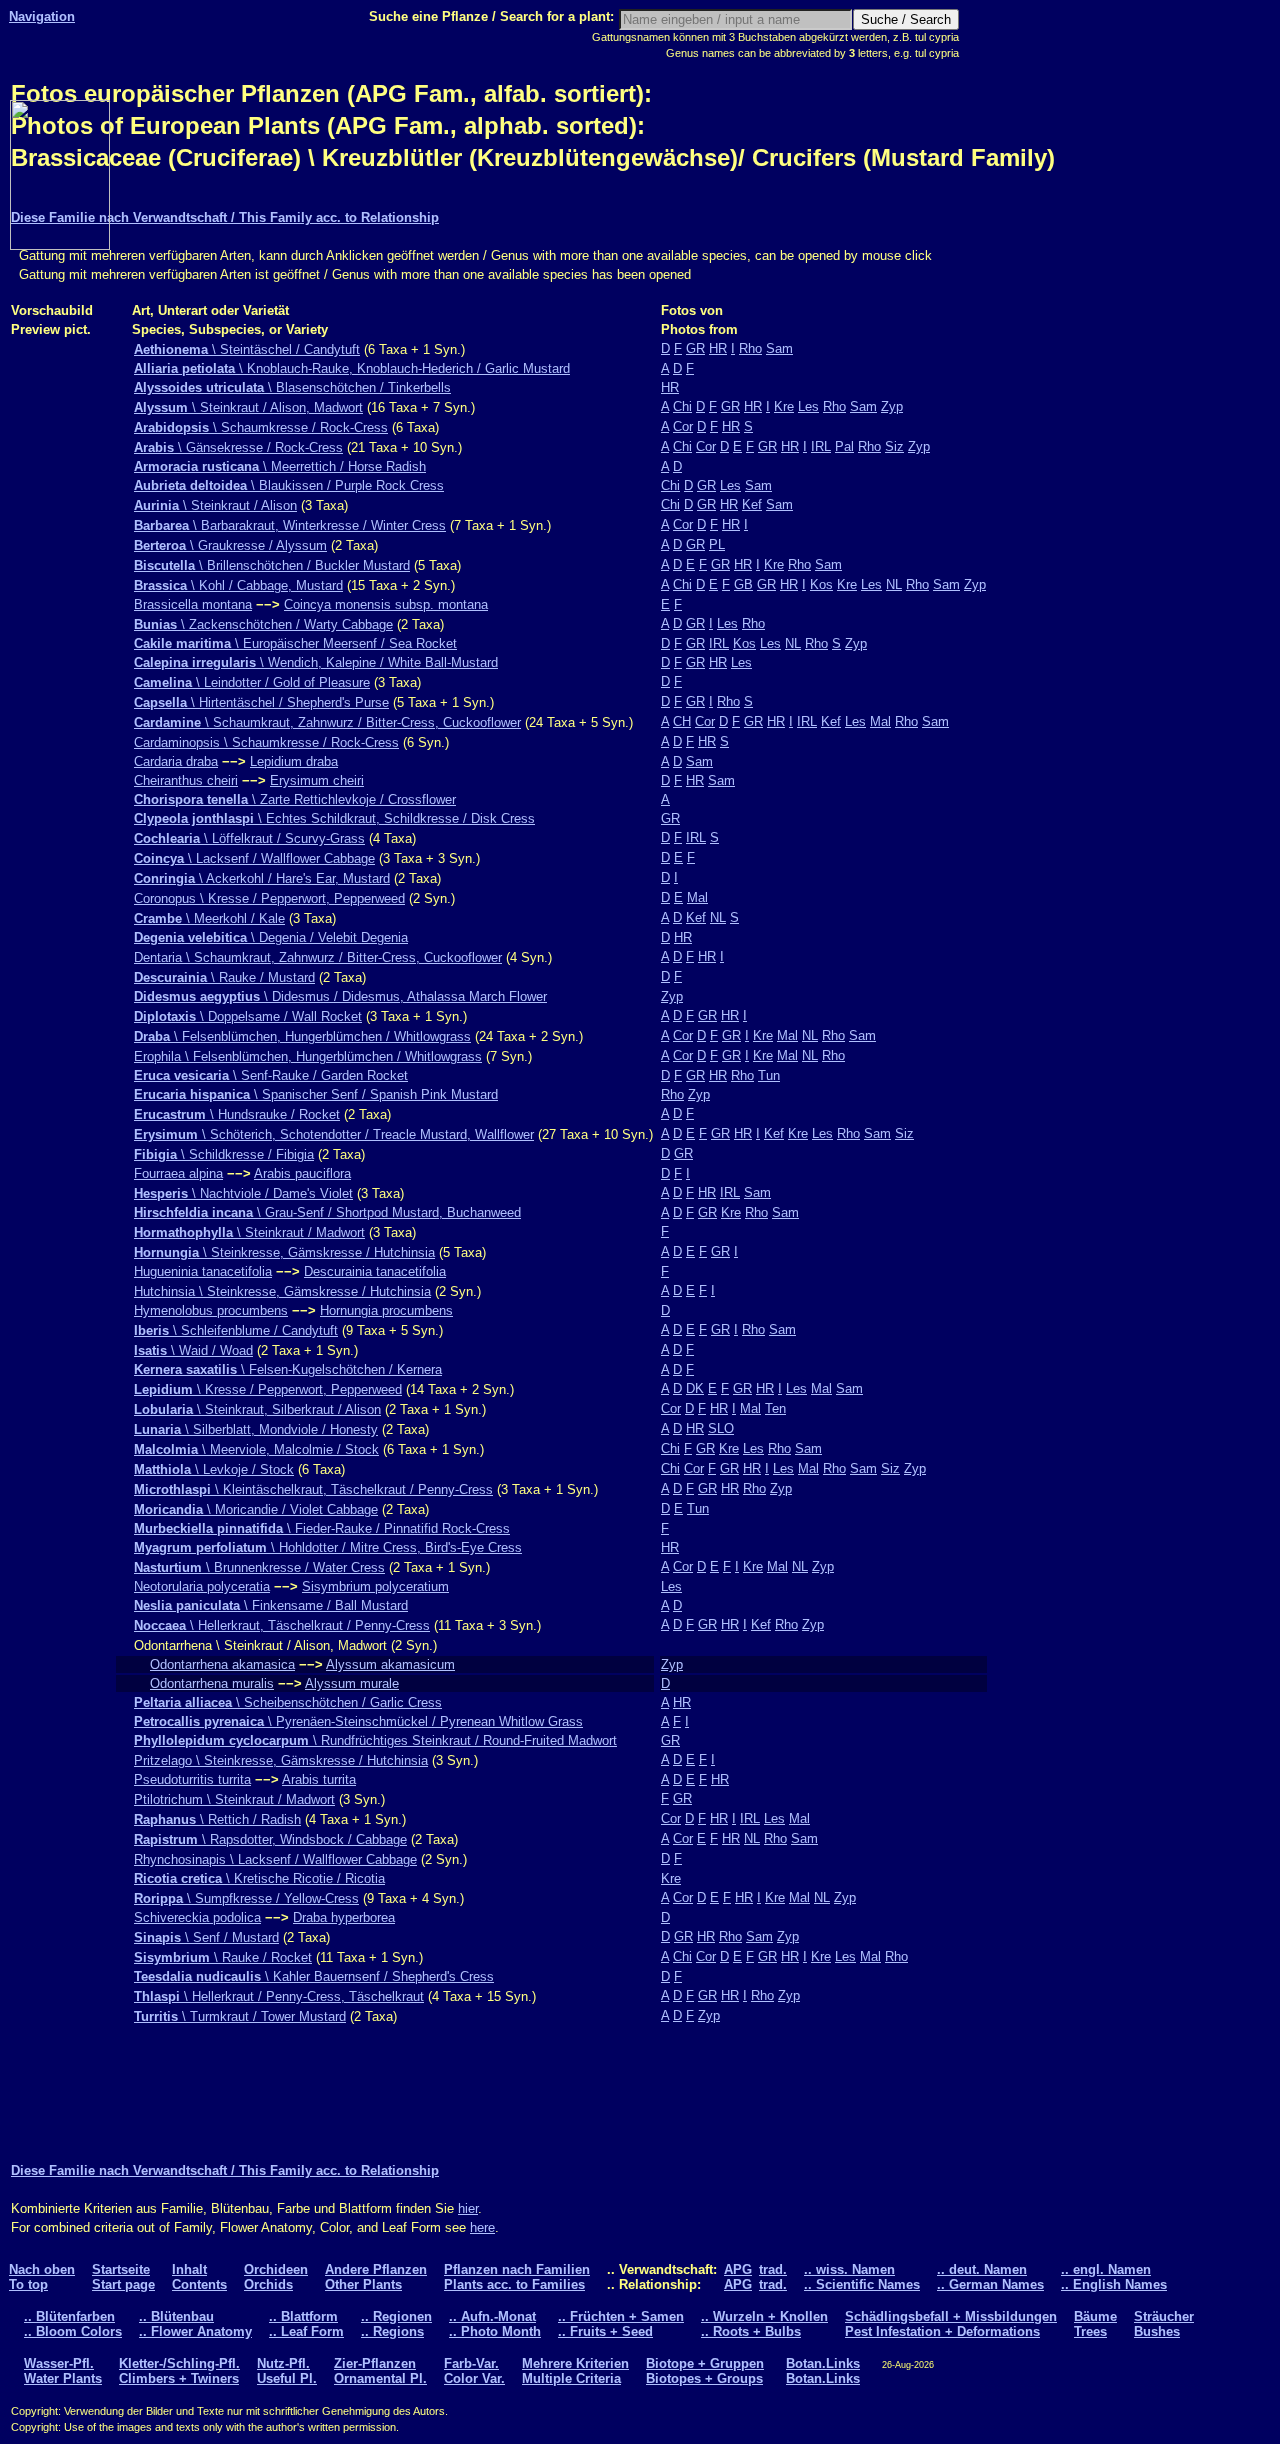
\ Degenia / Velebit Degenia (271, 937)
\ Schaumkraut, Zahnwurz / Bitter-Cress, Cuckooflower (327, 722)
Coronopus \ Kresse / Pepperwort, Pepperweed (269, 898)
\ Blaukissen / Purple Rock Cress (289, 485)
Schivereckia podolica (197, 1917)
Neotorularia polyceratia (202, 1586)
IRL (821, 446)
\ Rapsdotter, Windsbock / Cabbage (270, 1839)
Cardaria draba (176, 761)
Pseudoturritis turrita (192, 1779)
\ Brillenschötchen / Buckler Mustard (272, 565)
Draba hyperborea (344, 1917)
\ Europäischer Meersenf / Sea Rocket (295, 643)
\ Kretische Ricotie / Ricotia (259, 1878)
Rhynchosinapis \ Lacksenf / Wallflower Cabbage (275, 1859)
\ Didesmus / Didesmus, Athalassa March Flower (340, 996)
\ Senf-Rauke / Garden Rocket (271, 1075)
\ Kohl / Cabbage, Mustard (238, 585)
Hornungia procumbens (386, 1310)
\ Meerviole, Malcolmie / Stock (256, 1449)
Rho (750, 348)
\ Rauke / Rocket (223, 1957)
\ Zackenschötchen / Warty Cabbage (263, 624)
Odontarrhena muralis (212, 1683)
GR (695, 348)
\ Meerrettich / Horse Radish (280, 466)
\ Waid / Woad (193, 1350)
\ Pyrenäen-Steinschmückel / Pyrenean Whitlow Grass (358, 1721)
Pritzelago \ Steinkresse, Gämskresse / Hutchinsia (281, 1760)
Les (808, 406)
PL (717, 544)
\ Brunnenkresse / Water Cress (259, 1567)
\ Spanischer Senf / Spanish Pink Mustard (316, 1094)
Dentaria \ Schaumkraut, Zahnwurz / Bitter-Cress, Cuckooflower (318, 957)
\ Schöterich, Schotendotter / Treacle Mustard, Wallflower (334, 1134)
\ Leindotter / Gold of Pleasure (252, 682)
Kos (821, 584)
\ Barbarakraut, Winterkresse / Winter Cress (290, 525)
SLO (721, 1428)
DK (695, 1388)
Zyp (892, 406)
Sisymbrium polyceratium (375, 1586)
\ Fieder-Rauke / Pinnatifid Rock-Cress (322, 1528)
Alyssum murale (352, 1683)
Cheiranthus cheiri (186, 780)
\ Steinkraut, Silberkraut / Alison (257, 1409)
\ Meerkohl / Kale (209, 918)
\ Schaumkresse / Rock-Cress (261, 427)
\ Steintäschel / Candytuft (247, 349)
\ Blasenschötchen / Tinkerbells (292, 387)
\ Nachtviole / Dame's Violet (243, 1193)
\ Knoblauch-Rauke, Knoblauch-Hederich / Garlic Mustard (352, 368)
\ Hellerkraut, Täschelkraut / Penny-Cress (282, 1625)
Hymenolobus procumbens (211, 1310)
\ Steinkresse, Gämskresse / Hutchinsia (284, 1252)
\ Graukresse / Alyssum (230, 545)
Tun (769, 1075)
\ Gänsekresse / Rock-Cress (238, 447)
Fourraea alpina (178, 1173)
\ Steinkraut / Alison (215, 505)
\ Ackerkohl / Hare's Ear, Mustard (262, 878)
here (482, 2227)
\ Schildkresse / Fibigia (224, 1154)
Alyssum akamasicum (390, 1664)
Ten (775, 1408)
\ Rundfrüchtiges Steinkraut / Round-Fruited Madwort (375, 1740)
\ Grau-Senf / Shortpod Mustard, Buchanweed (327, 1212)
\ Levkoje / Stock (214, 1469)
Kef (752, 504)
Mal (880, 721)
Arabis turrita (319, 1779)
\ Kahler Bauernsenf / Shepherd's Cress (314, 1976)
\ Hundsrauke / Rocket (237, 1114)
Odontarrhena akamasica (222, 1664)
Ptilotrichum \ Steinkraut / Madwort (234, 1799)
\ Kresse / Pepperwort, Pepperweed (268, 1389)
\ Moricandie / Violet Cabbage (256, 1509)
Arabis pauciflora (302, 1173)
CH (682, 721)
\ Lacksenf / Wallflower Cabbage (254, 858)
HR (718, 348)
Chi (682, 406)
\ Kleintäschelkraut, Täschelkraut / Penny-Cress (313, 1489)
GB (743, 584)
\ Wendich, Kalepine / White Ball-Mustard (316, 662)
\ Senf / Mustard (206, 1937)
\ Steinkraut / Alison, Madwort (248, 407)
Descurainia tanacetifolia (375, 1271)
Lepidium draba (294, 761)
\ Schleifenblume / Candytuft (236, 1330)
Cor (683, 426)
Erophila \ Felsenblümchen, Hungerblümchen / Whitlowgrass (308, 1056)
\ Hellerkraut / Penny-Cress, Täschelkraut (279, 1996)
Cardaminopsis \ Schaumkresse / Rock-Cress (266, 742)
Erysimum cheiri (317, 780)
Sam (779, 348)
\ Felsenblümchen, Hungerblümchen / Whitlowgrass (302, 1036)
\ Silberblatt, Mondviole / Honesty (256, 1429)
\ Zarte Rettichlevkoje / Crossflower (295, 799)
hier (468, 2208)
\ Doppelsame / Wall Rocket (248, 1016)
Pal (844, 446)
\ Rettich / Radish (217, 1819)
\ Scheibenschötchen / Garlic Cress (288, 1702)
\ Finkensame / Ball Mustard (271, 1605)
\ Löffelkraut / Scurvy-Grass (249, 838)
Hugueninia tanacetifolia (203, 1271)
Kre (784, 406)
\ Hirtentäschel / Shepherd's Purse (261, 702)
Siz (894, 446)
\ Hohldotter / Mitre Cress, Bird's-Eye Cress (328, 1547)
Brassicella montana (193, 604)
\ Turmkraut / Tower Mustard (240, 2016)
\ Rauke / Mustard (224, 977)
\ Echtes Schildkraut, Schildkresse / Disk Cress (334, 818)
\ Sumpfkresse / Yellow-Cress (246, 1898)
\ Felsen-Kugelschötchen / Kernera (288, 1369)
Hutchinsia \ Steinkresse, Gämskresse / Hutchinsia (282, 1291)
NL (894, 584)
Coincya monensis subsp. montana (386, 604)
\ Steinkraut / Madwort (249, 1232)
